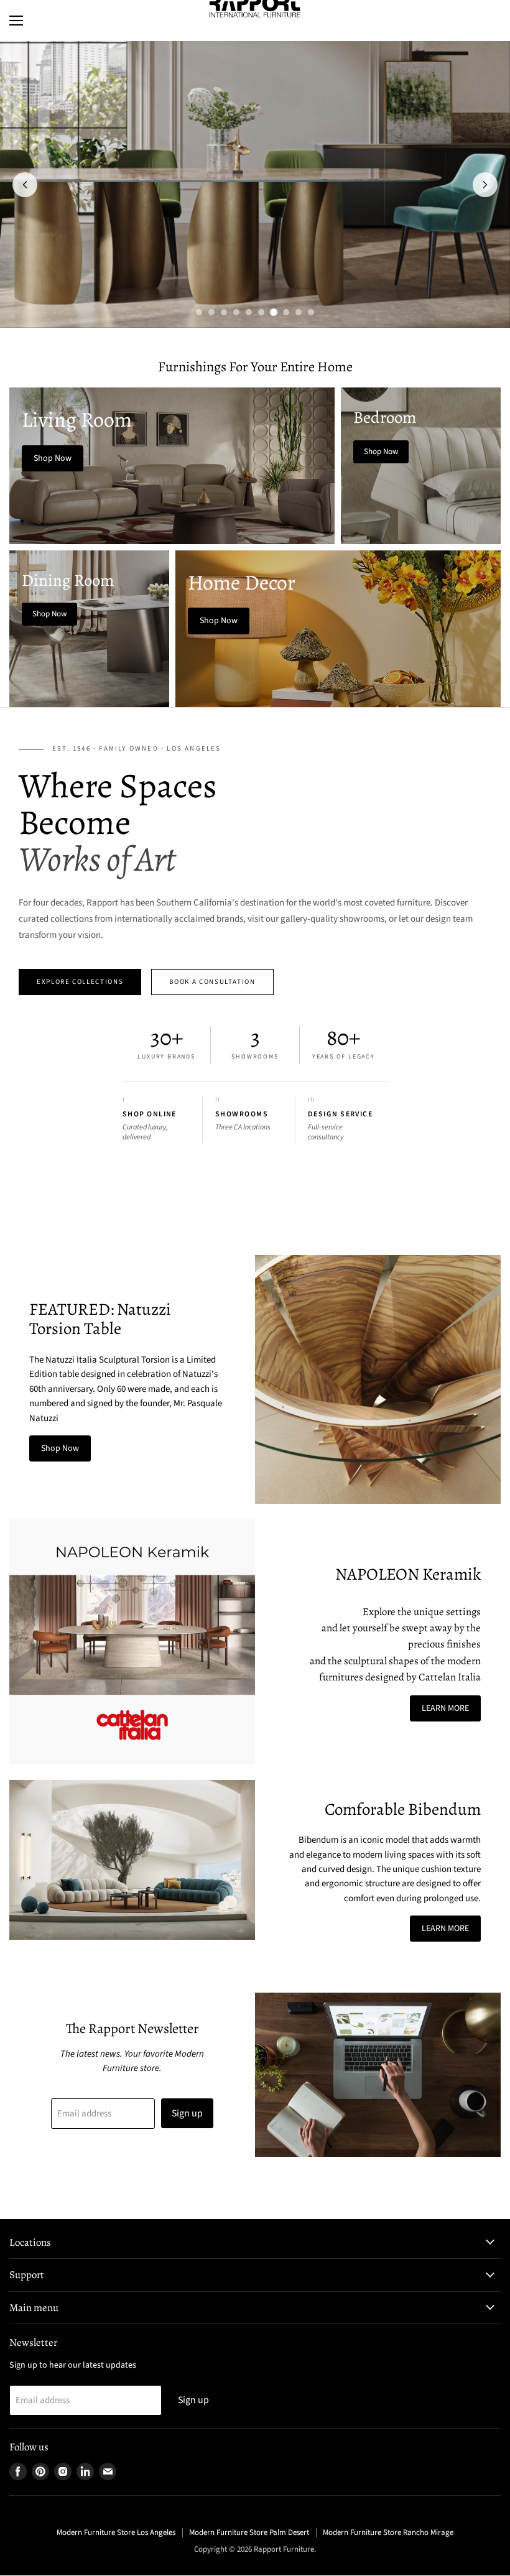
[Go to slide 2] (211, 312)
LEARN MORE (445, 1708)
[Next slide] (485, 185)
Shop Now (60, 1448)
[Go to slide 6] (261, 312)
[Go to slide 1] (199, 312)
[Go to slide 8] (286, 312)
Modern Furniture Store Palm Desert (249, 2532)
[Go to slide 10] (311, 312)
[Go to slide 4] (236, 312)
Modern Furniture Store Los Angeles (116, 2532)
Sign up (187, 2113)
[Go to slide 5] (249, 312)
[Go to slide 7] (274, 312)
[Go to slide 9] (299, 312)
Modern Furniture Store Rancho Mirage (388, 2532)
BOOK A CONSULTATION (212, 982)
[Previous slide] (25, 185)
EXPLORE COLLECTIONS (80, 982)
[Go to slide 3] (224, 312)
